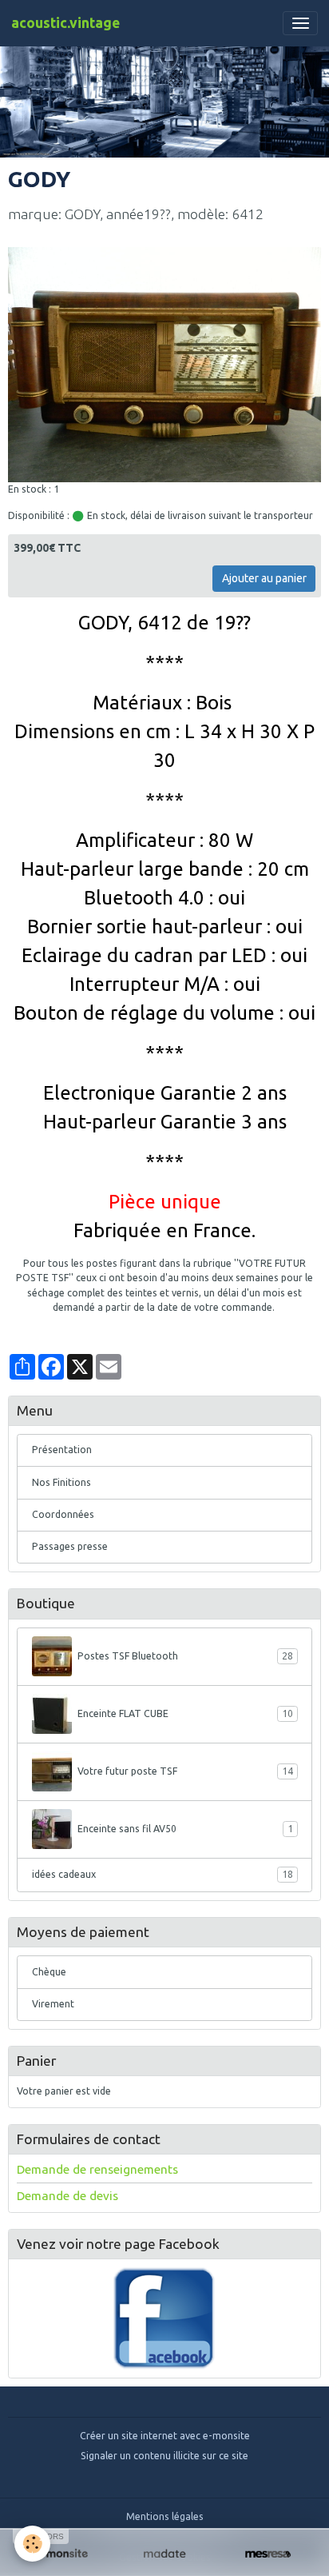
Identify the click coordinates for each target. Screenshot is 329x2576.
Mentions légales (165, 2516)
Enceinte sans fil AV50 (185, 1829)
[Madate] (164, 2554)
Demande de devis (67, 2196)
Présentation (62, 1450)
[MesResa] (268, 2554)
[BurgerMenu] (300, 23)
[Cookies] (32, 2544)
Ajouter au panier (264, 578)
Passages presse (70, 1546)
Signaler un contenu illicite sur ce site (164, 2456)
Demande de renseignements (97, 2169)
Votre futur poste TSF (185, 1771)
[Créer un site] (61, 2554)
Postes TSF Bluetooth (185, 1656)
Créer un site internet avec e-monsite (165, 2436)
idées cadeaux (163, 1874)
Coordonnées (63, 1514)
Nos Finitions (61, 1482)
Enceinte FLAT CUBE (185, 1713)
